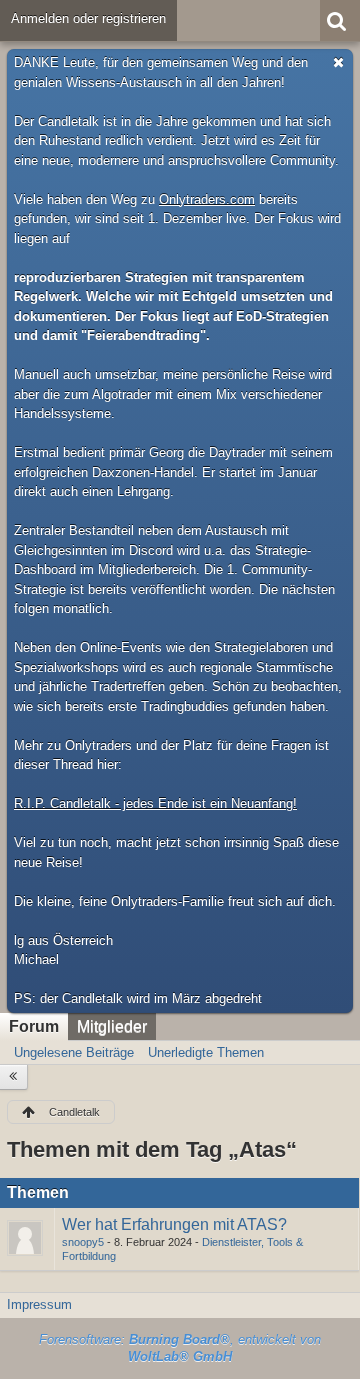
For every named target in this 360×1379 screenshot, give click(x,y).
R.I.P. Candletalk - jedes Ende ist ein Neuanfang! (155, 803)
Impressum (39, 1304)
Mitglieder (112, 1026)
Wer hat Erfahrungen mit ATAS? (174, 1224)
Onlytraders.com (207, 199)
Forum (34, 1026)
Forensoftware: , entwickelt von (180, 1348)
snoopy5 (83, 1242)
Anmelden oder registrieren (88, 18)
